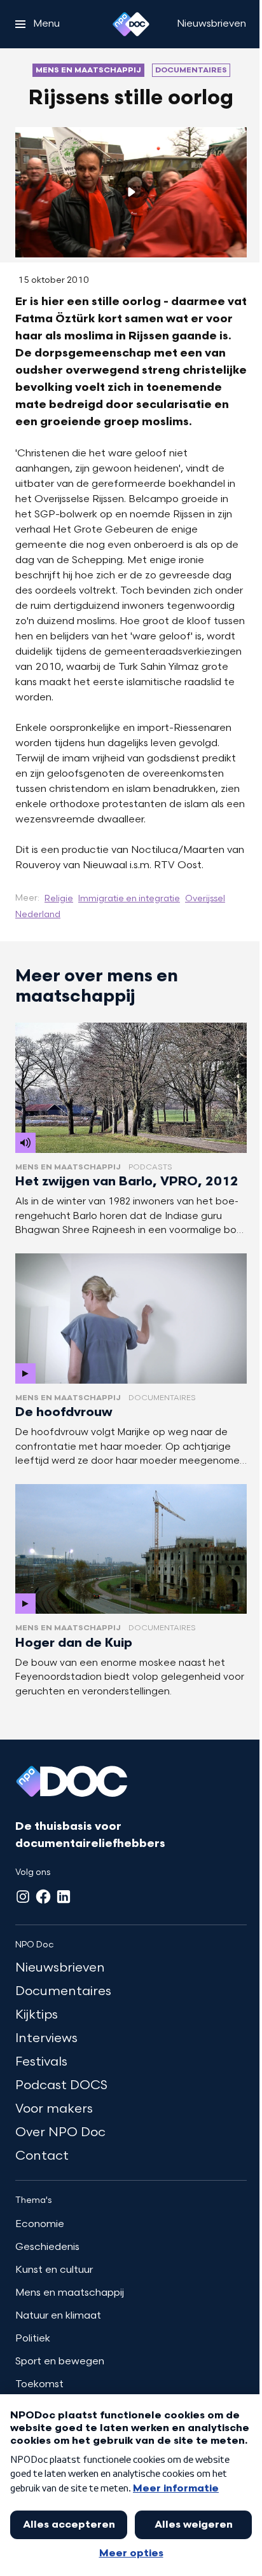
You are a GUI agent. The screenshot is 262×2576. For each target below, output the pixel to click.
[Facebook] (43, 1897)
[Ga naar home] (131, 24)
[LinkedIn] (64, 1897)
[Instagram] (23, 1897)
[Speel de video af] (131, 192)
